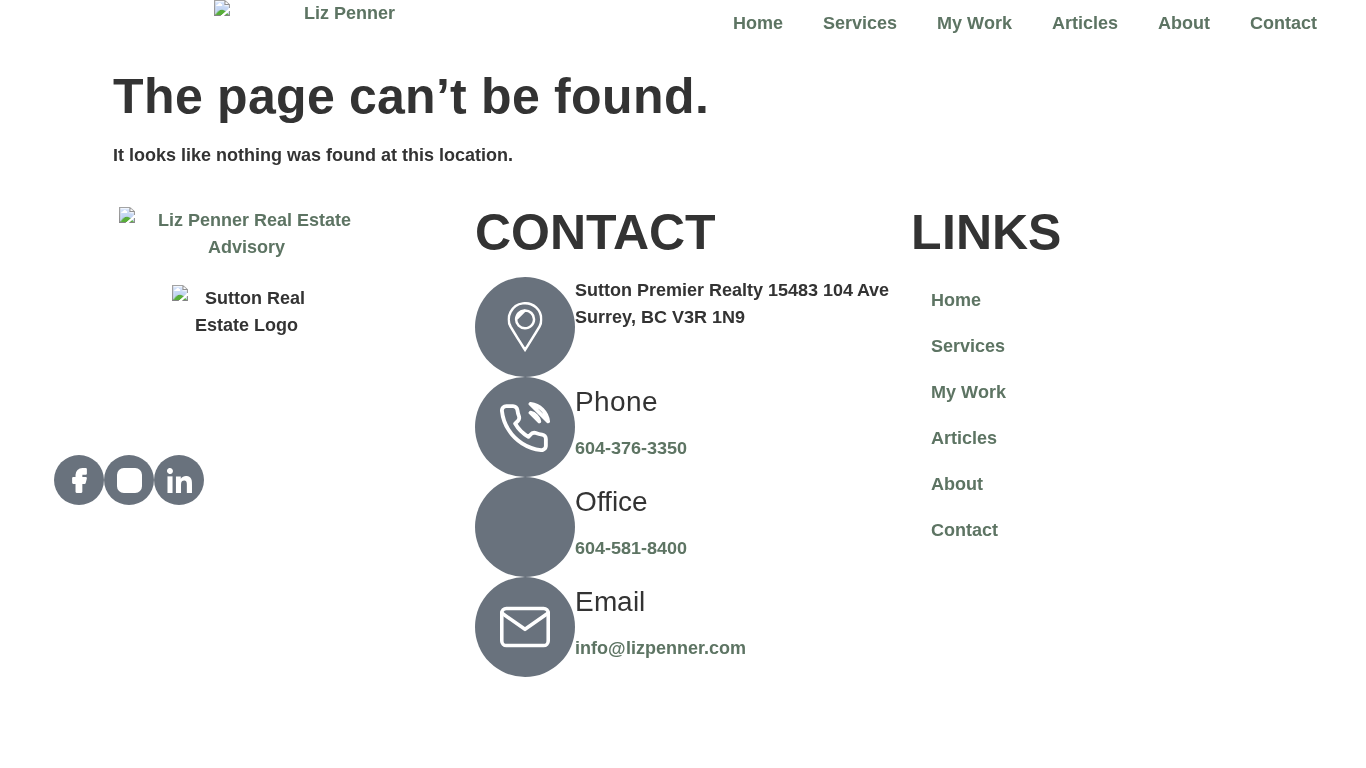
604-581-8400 (631, 548)
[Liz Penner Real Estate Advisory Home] (341, 29)
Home (758, 23)
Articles (1085, 23)
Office (611, 501)
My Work (974, 23)
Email (610, 601)
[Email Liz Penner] (525, 627)
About (1184, 23)
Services (860, 23)
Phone (616, 401)
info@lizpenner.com (660, 648)
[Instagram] (129, 480)
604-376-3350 (631, 448)
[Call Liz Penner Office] (525, 527)
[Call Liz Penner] (525, 427)
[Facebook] (79, 480)
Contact (1283, 23)
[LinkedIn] (179, 480)
